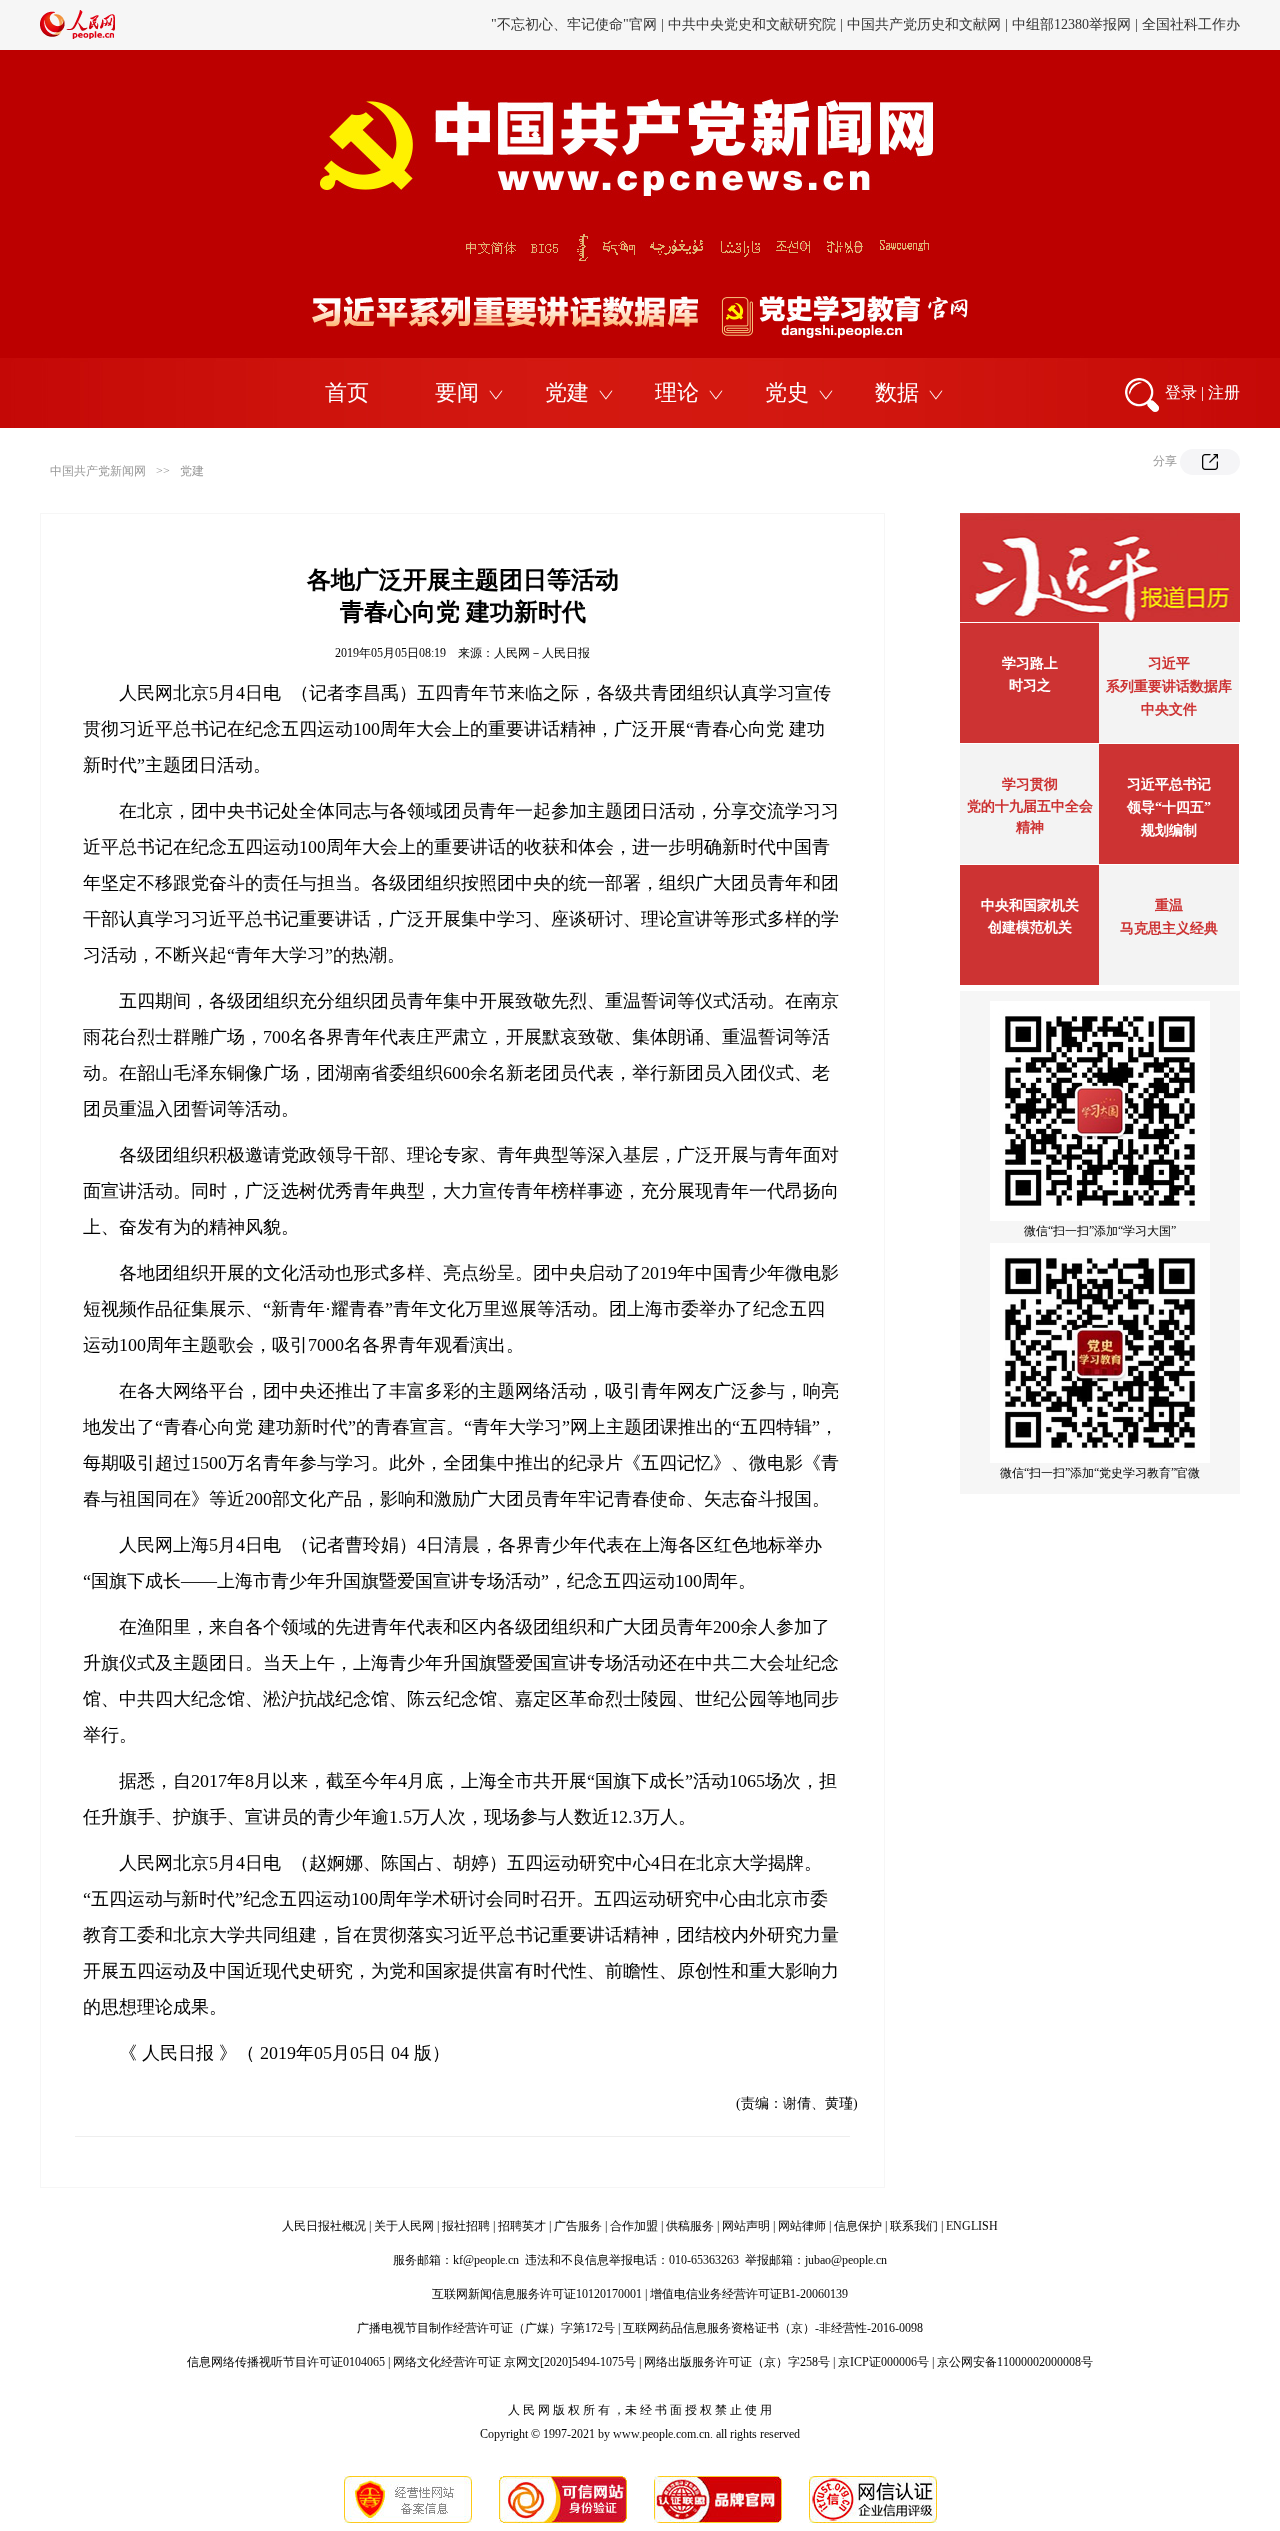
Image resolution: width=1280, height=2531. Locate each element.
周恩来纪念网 (1103, 35)
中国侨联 (927, 35)
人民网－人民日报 (542, 653)
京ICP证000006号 (883, 2362)
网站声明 (746, 2226)
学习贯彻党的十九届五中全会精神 (1030, 806)
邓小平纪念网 (1198, 35)
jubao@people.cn (846, 2260)
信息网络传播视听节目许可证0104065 (286, 2362)
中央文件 (1169, 709)
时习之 (1030, 685)
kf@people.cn (486, 2260)
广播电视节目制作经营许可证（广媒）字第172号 (486, 2328)
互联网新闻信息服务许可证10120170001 (537, 2294)
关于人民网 (404, 2226)
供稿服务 (690, 2226)
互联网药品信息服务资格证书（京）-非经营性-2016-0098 (773, 2328)
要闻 (457, 392)
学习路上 (1030, 663)
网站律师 (802, 2226)
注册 (1224, 392)
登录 (1181, 392)
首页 (347, 392)
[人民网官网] (77, 35)
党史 (787, 392)
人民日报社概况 (324, 2226)
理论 (677, 392)
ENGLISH (972, 2226)
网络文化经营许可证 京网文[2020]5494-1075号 (514, 2362)
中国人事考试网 (758, 35)
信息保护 (858, 2226)
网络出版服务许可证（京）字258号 (737, 2362)
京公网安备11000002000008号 (1015, 2362)
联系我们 (914, 2226)
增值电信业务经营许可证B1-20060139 (749, 2294)
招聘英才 (522, 2226)
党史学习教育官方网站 (577, 35)
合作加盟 (634, 2226)
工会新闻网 (853, 35)
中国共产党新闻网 (98, 471)
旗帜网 (677, 35)
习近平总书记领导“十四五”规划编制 (1169, 807)
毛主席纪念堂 (1008, 35)
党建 (567, 392)
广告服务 (578, 2226)
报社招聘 (466, 2226)
